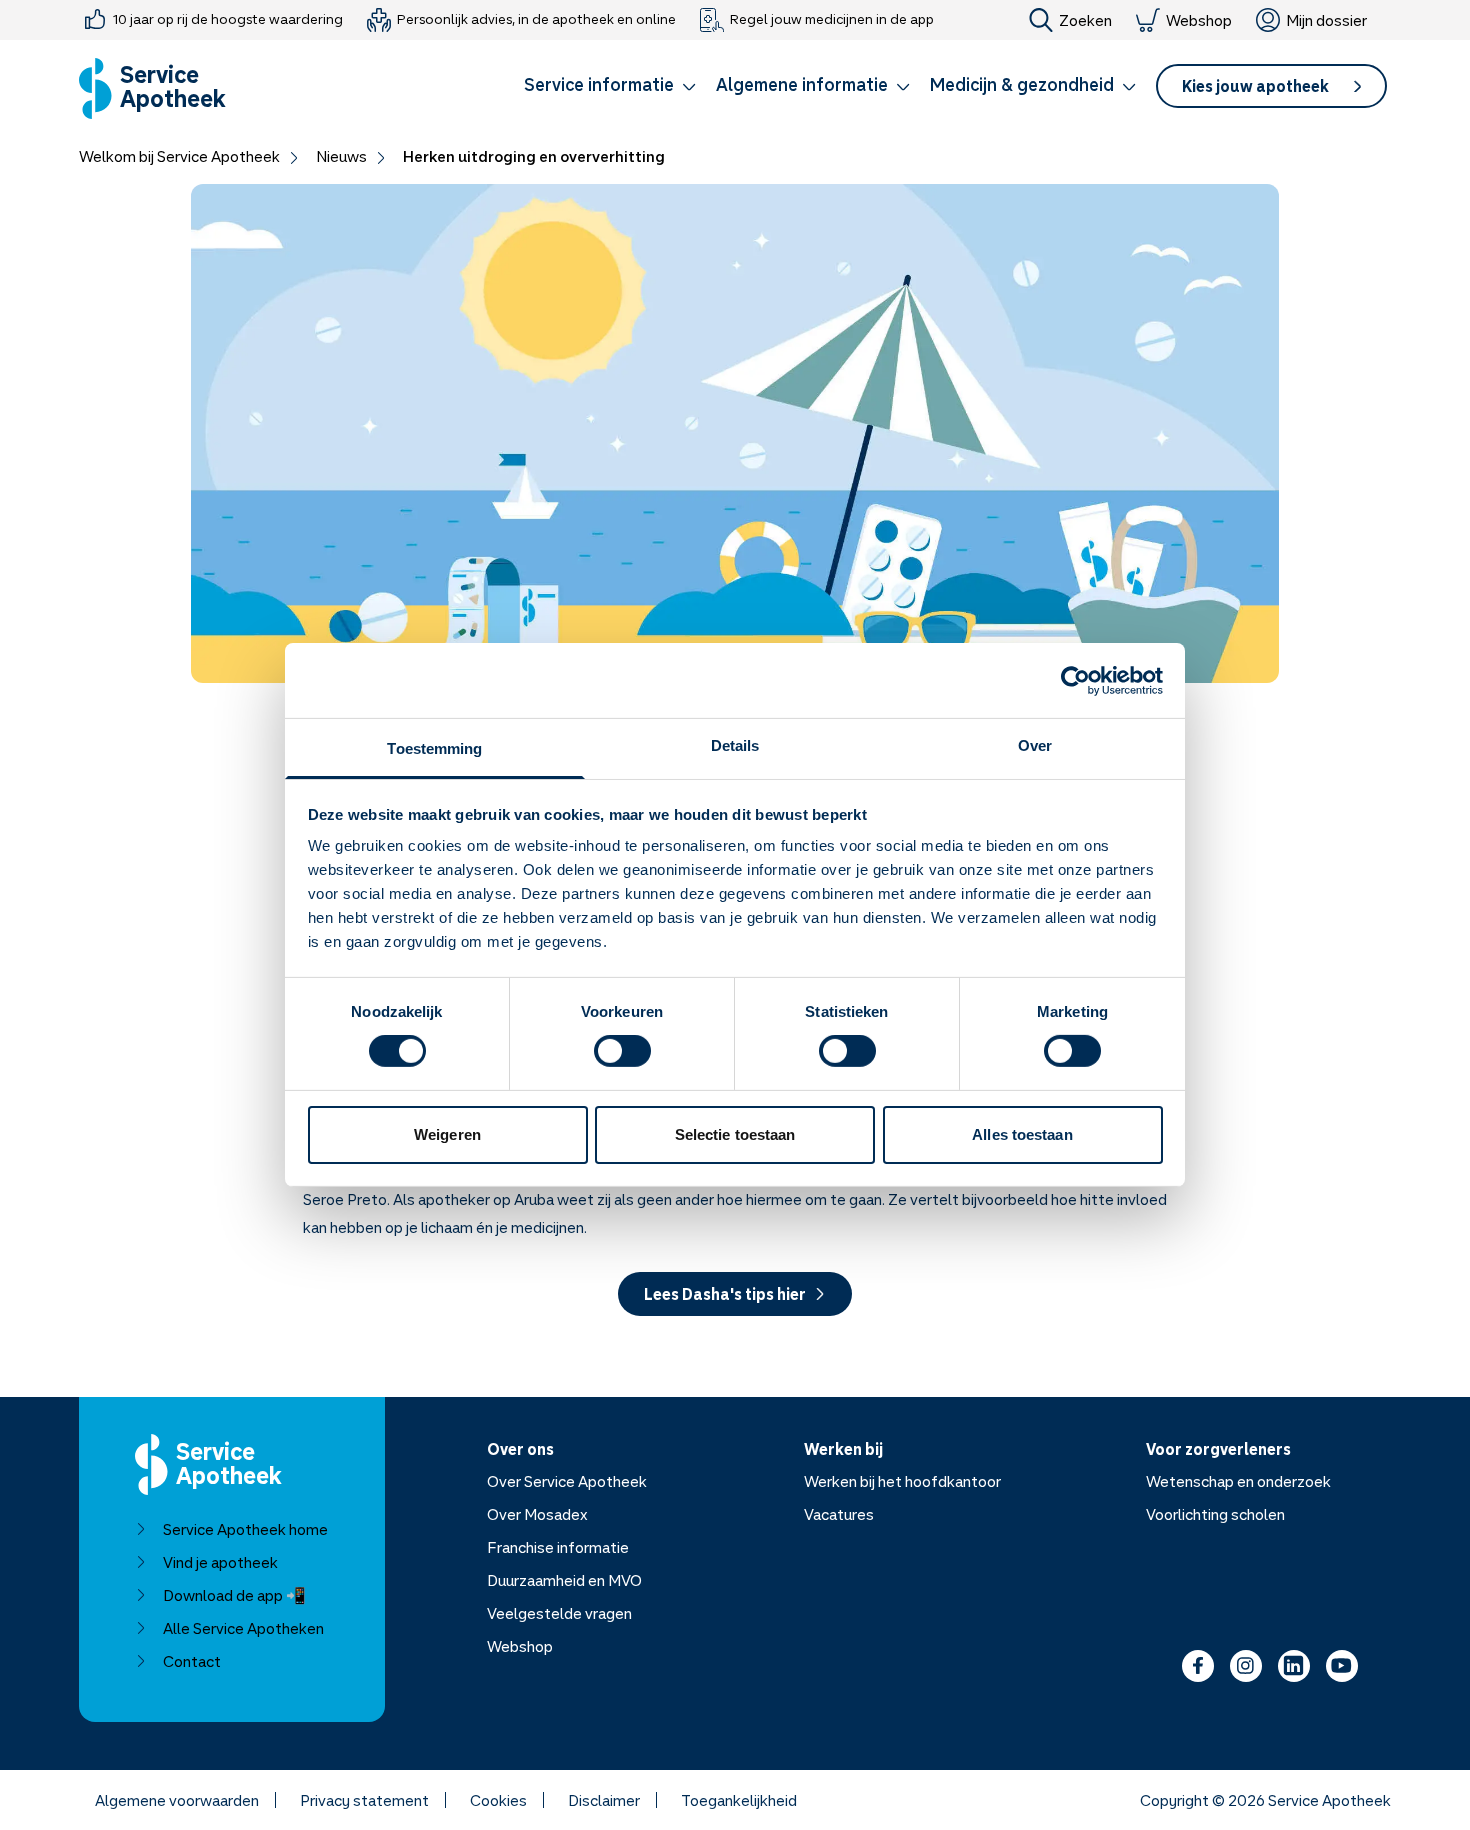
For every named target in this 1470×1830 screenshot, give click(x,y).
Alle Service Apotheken (243, 1628)
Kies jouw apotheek (1255, 86)
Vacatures (839, 1514)
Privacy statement (364, 1800)
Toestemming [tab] (434, 748)
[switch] (622, 1051)
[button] (610, 88)
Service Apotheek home (245, 1529)
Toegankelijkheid (739, 1800)
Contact (192, 1661)
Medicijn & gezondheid (1022, 84)
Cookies (498, 1800)
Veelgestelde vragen (559, 1613)
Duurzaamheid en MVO (564, 1580)
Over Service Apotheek (567, 1481)
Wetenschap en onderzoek (1238, 1481)
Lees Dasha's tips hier (725, 1294)
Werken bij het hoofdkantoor (902, 1481)
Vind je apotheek (220, 1562)
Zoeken (1085, 20)
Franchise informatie (558, 1547)
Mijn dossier (1326, 20)
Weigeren (447, 1134)
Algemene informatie (802, 84)
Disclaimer (604, 1800)
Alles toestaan (1022, 1134)
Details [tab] (735, 745)
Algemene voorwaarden (177, 1800)
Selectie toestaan (735, 1134)
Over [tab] (1035, 745)
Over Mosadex (537, 1514)
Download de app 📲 (234, 1595)
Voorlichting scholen (1215, 1514)
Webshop (1199, 20)
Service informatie (599, 84)
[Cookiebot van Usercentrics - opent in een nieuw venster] (1075, 680)
